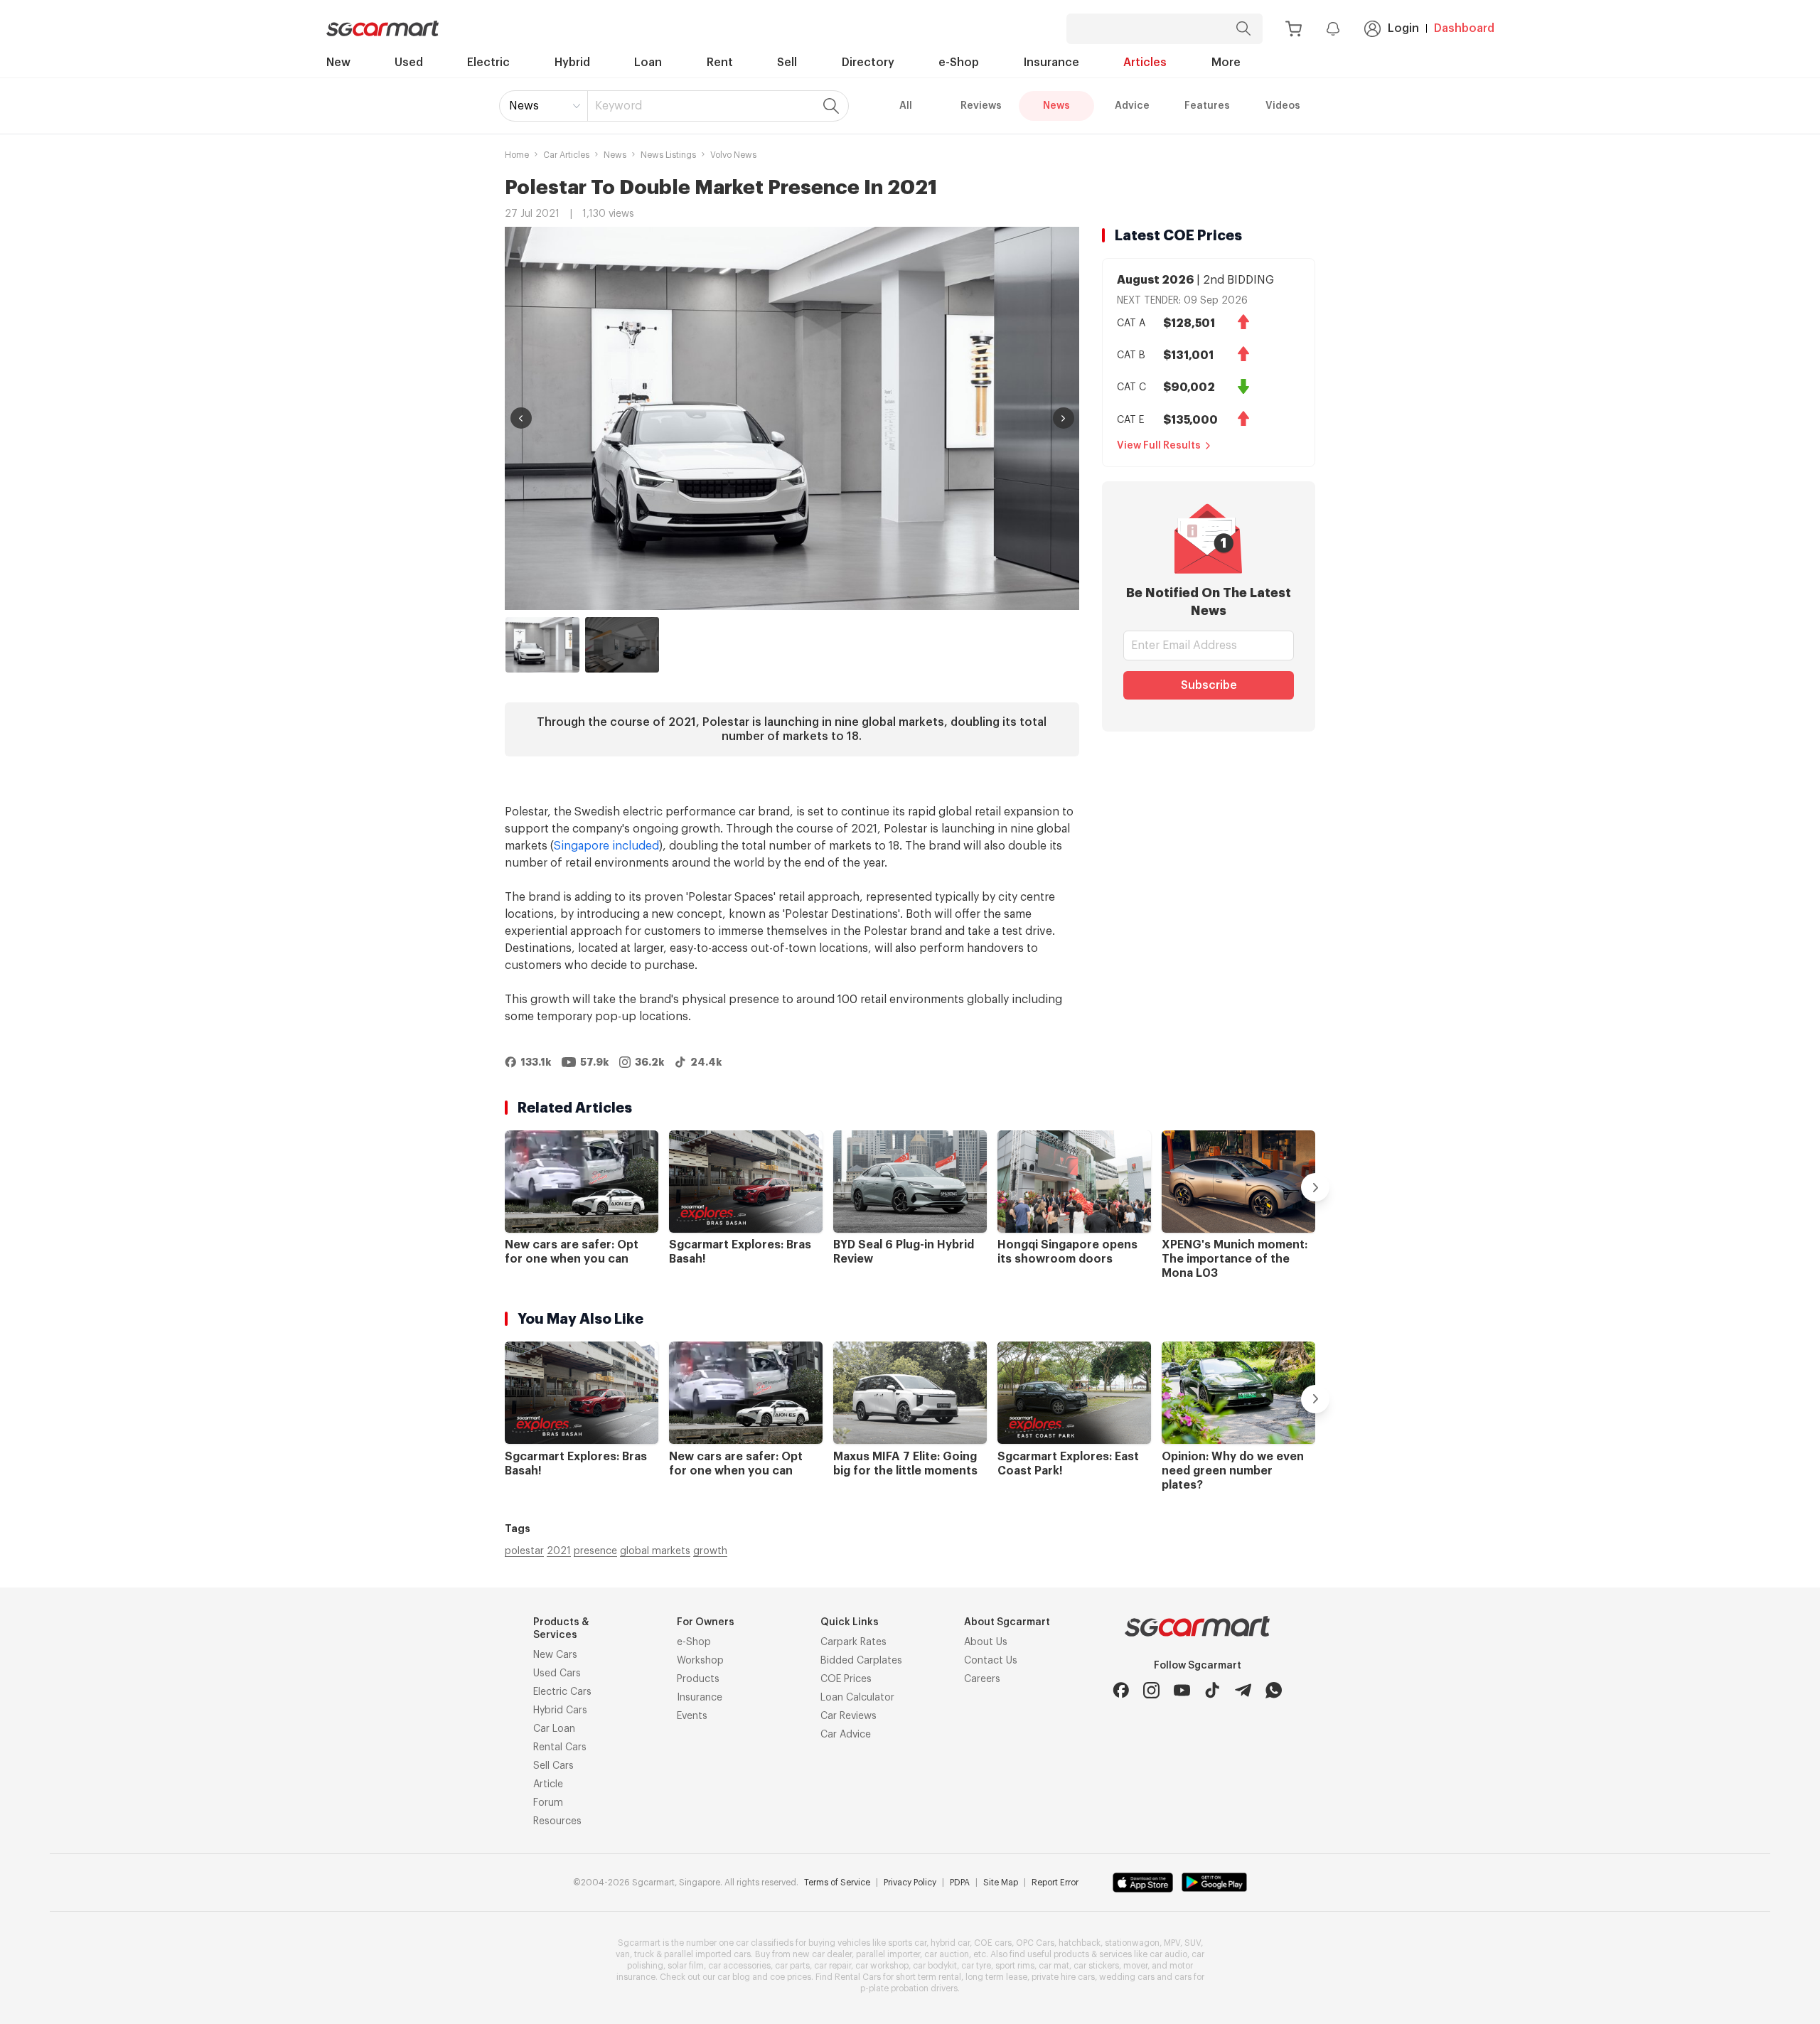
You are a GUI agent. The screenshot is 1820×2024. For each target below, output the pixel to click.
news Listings (668, 155)
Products (698, 1679)
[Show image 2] (622, 645)
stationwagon (1132, 1943)
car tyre (976, 1966)
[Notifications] (1333, 28)
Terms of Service (837, 1883)
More (1226, 63)
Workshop (700, 1661)
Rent (720, 63)
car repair (833, 1966)
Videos (1283, 106)
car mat (1054, 1966)
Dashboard (1464, 28)
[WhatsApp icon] (1274, 1690)
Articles (1145, 63)
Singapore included (606, 846)
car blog (734, 1977)
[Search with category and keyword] (1243, 29)
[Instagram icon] (1151, 1690)
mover (1135, 1966)
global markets (655, 1551)
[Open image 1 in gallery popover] (792, 418)
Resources (557, 1821)
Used (409, 63)
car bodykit (935, 1966)
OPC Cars (1035, 1943)
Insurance (1051, 63)
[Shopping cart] (1294, 29)
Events (692, 1716)
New (338, 63)
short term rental (928, 1977)
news (615, 155)
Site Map (1001, 1883)
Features (1207, 106)
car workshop (882, 1966)
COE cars (993, 1943)
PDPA (960, 1883)
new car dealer (822, 1954)
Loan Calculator (857, 1698)
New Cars (555, 1655)
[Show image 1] (542, 645)
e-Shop (959, 63)
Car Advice (846, 1735)
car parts (792, 1966)
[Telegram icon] (1243, 1690)
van (623, 1954)
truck (644, 1954)
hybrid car (950, 1943)
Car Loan (554, 1729)
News (524, 106)
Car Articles (566, 155)
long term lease (996, 1977)
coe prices (791, 1977)
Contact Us (991, 1661)
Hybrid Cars (560, 1710)
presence (595, 1551)
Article (548, 1784)
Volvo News (733, 155)
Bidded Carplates (861, 1661)
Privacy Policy (910, 1883)
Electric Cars (562, 1692)
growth (710, 1551)
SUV (1193, 1943)
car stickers (1096, 1966)
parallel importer (888, 1954)
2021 (559, 1551)
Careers (982, 1679)
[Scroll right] (1315, 1187)
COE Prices (846, 1679)
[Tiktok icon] (1213, 1690)
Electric (488, 63)
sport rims (1015, 1966)
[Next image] (1064, 418)
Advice (1132, 106)
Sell (787, 63)
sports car (907, 1943)
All (906, 106)
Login (1403, 28)
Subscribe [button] (1209, 685)
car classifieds (765, 1943)
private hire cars (1063, 1977)
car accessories (739, 1966)
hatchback (1080, 1943)
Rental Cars (560, 1747)
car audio (1168, 1954)
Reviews (981, 106)
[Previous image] (521, 418)
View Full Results (1159, 446)
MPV (1172, 1943)
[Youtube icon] (1182, 1690)
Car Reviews (849, 1716)
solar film (686, 1966)
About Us (986, 1642)
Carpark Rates (853, 1642)
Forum (548, 1803)
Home (517, 155)
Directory (868, 63)
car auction (947, 1954)
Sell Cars (553, 1766)
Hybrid (572, 63)
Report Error (1055, 1883)
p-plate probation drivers (909, 1988)
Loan (648, 63)
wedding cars (1127, 1977)
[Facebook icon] (1121, 1690)
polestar (524, 1551)
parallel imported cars (707, 1954)
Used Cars (557, 1674)
